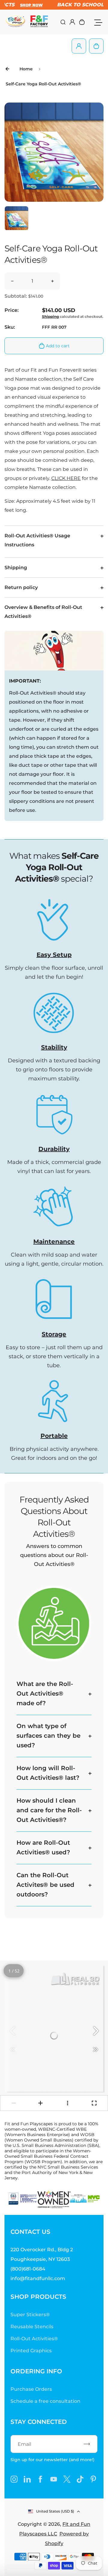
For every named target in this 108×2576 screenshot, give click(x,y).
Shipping (50, 316)
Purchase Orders (31, 2389)
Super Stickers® (30, 2315)
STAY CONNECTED (39, 2422)
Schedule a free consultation (45, 2401)
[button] (16, 218)
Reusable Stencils (32, 2327)
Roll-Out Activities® (34, 2339)
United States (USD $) (55, 2511)
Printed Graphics (31, 2351)
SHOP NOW (28, 5)
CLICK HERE (66, 478)
